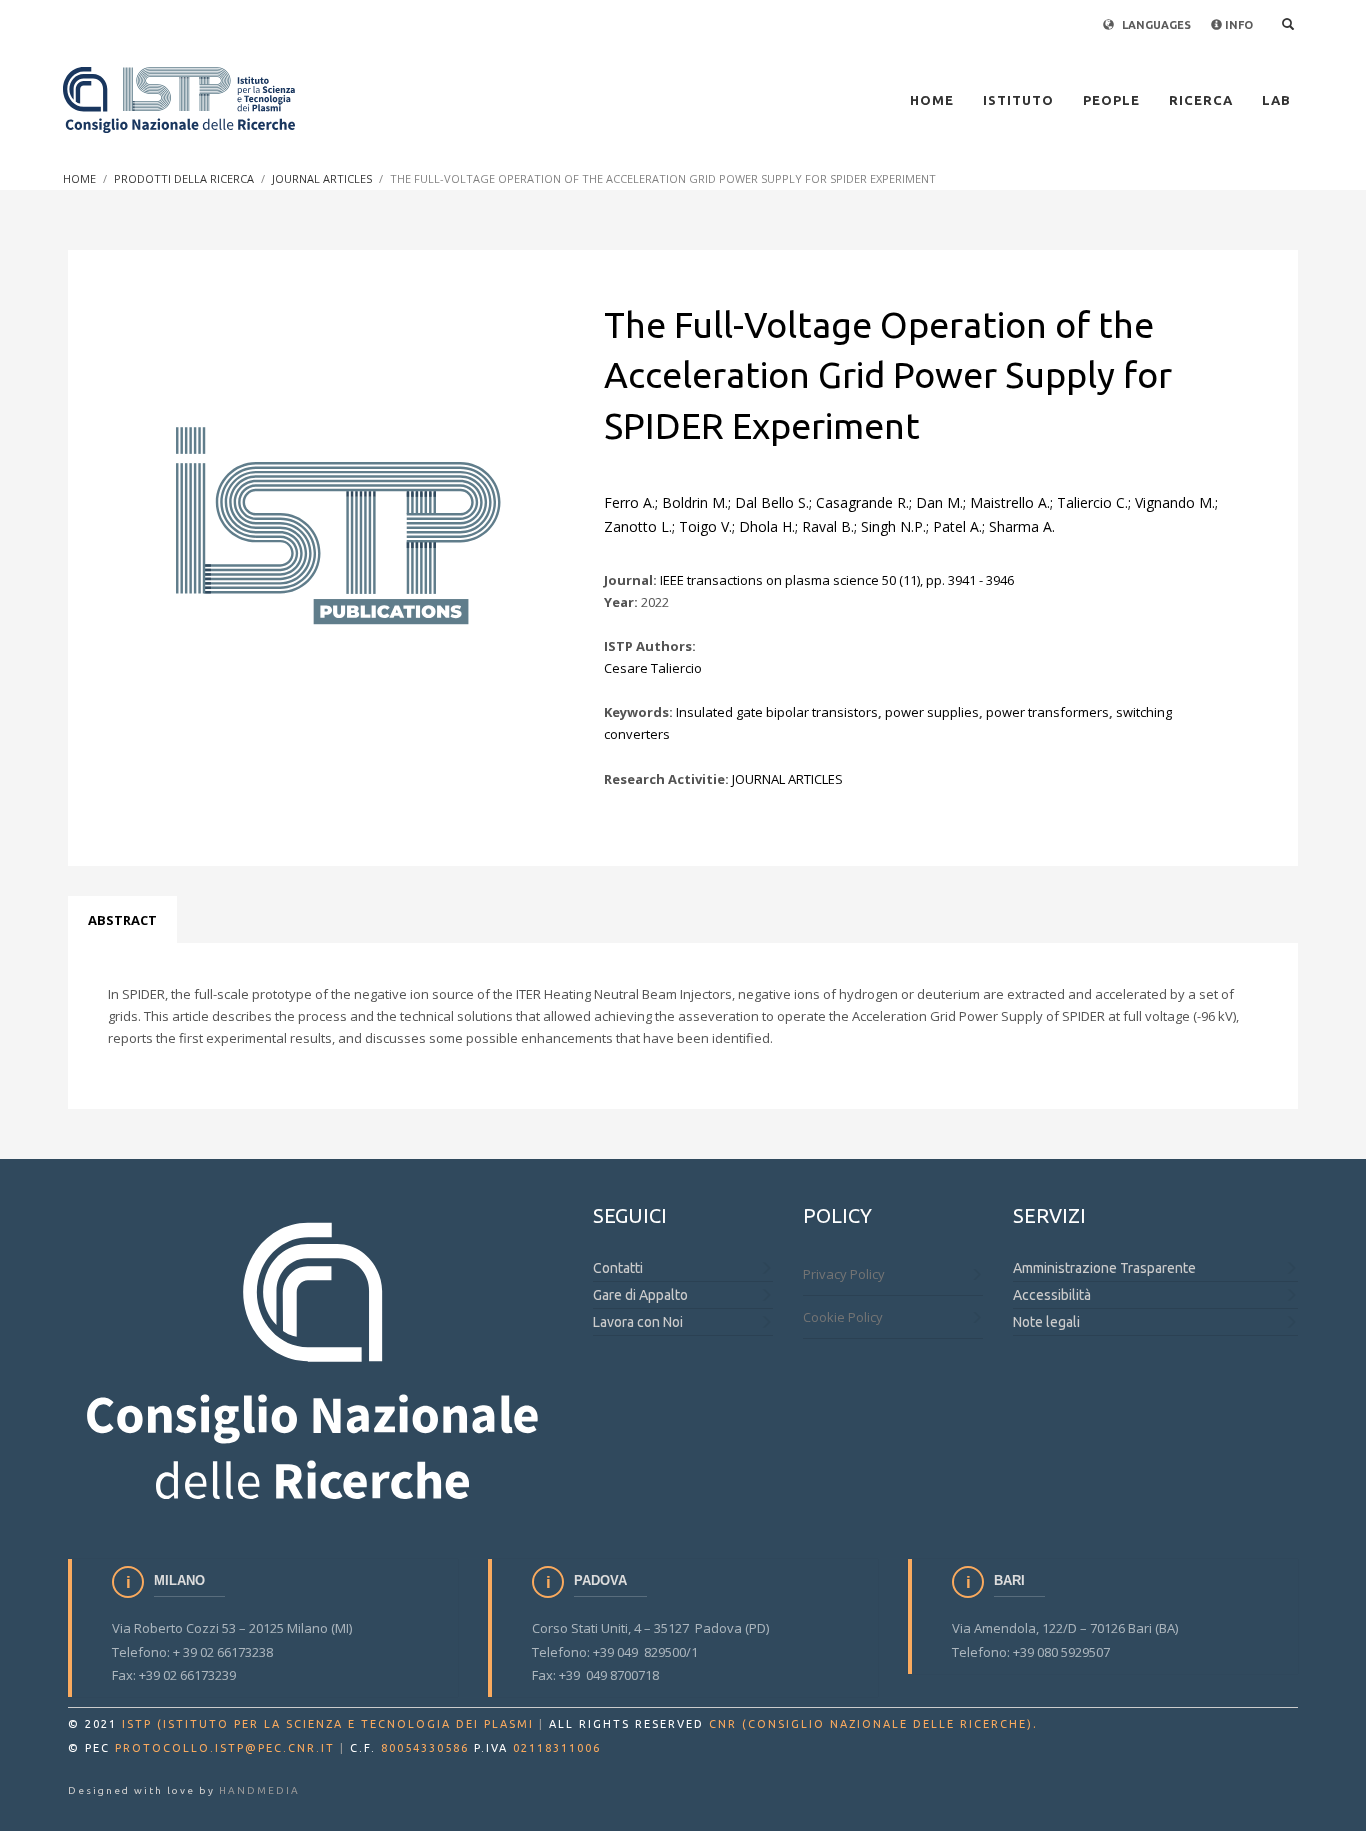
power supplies (932, 712)
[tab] (122, 920)
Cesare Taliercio (653, 668)
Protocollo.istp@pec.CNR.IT (225, 1748)
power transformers (1047, 712)
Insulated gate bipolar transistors (777, 712)
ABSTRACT (122, 920)
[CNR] (315, 1358)
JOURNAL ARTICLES (787, 779)
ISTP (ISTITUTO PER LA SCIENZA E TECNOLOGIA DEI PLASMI (328, 1724)
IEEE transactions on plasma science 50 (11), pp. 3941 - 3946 (837, 580)
